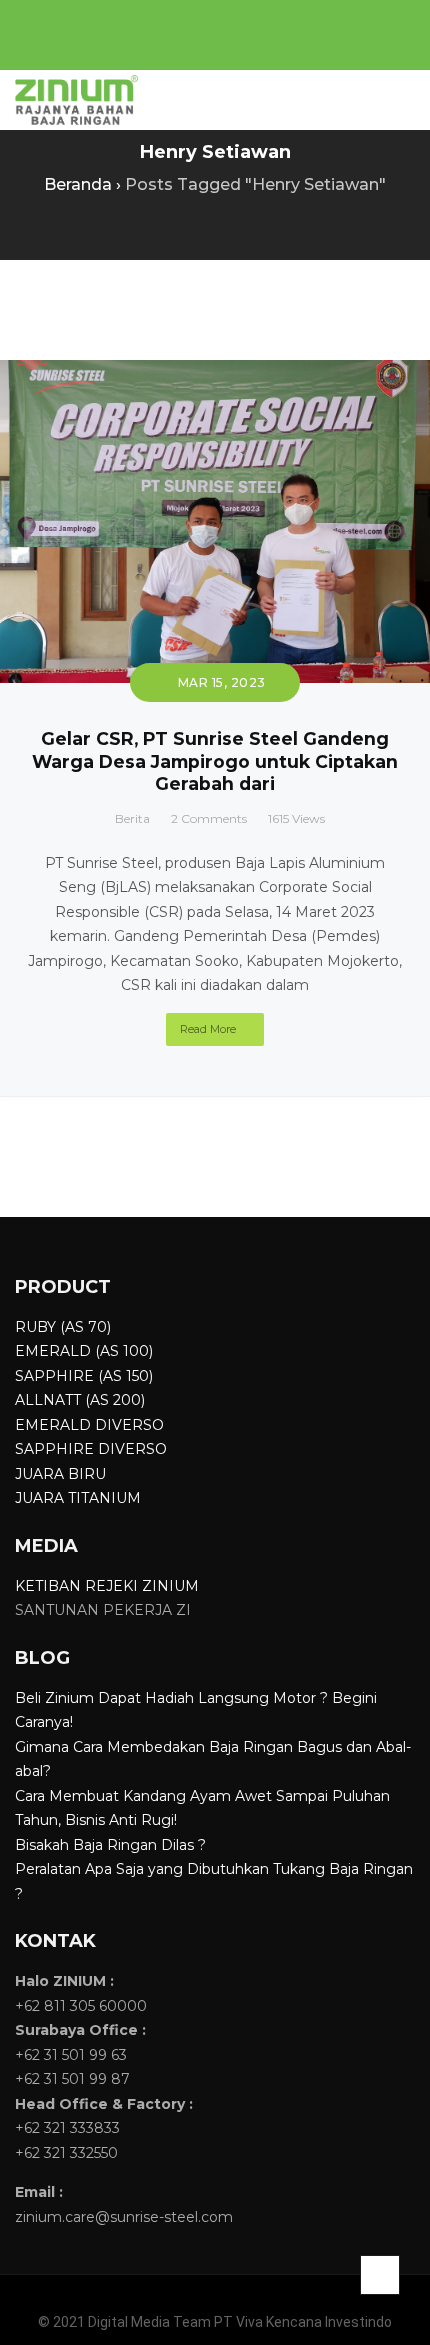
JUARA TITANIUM (78, 1498)
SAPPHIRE (54, 1449)
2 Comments (209, 818)
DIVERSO (127, 1425)
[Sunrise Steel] (76, 100)
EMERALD (53, 1425)
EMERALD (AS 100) (84, 1351)
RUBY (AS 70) (63, 1327)
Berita (132, 818)
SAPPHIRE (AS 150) (84, 1376)
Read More (208, 1029)
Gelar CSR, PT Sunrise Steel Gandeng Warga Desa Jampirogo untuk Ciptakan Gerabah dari (215, 761)
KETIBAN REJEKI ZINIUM (107, 1586)
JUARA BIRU (60, 1474)
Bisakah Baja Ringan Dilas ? (110, 1845)
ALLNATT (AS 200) (80, 1400)
